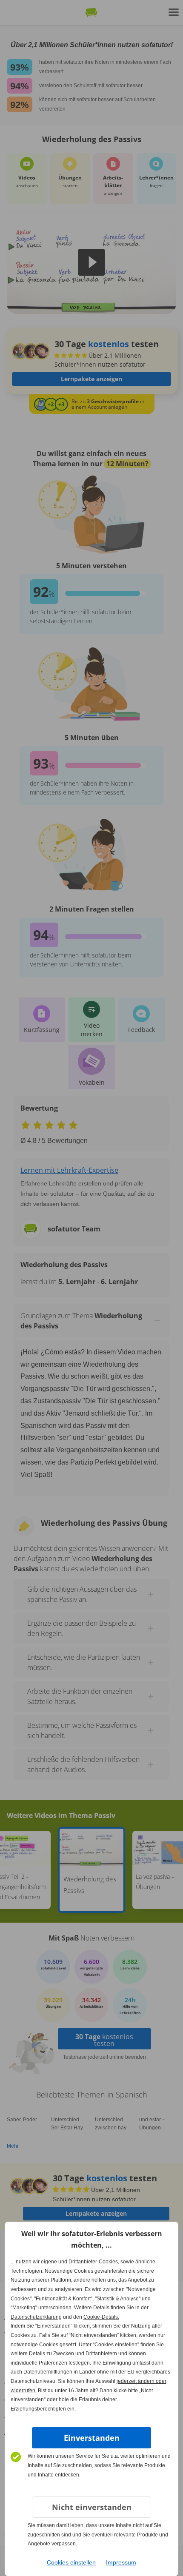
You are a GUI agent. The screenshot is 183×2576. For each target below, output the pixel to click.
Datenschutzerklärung (36, 2317)
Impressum (121, 2562)
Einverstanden (92, 2438)
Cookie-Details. (101, 2317)
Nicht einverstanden (92, 2507)
